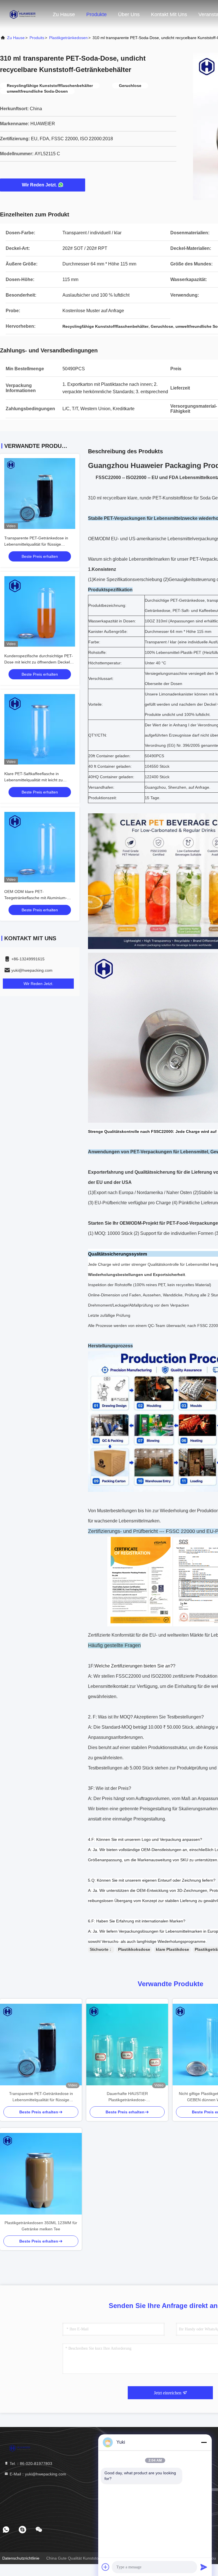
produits (37, 38)
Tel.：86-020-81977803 (30, 2464)
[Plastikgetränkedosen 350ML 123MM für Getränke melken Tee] (41, 2174)
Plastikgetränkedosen (68, 38)
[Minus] (204, 2442)
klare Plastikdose (172, 1949)
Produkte (97, 14)
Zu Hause (64, 14)
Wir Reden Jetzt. (39, 185)
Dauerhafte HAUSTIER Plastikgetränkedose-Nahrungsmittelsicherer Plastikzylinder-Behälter (127, 2097)
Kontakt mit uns (169, 14)
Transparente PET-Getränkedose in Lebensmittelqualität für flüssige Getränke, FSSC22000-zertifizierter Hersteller (41, 2097)
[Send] (204, 2567)
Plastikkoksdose (134, 1949)
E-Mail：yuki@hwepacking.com (37, 2474)
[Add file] (106, 2567)
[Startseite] (23, 14)
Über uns (129, 14)
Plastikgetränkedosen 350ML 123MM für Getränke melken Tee (41, 2226)
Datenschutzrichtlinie (21, 2558)
